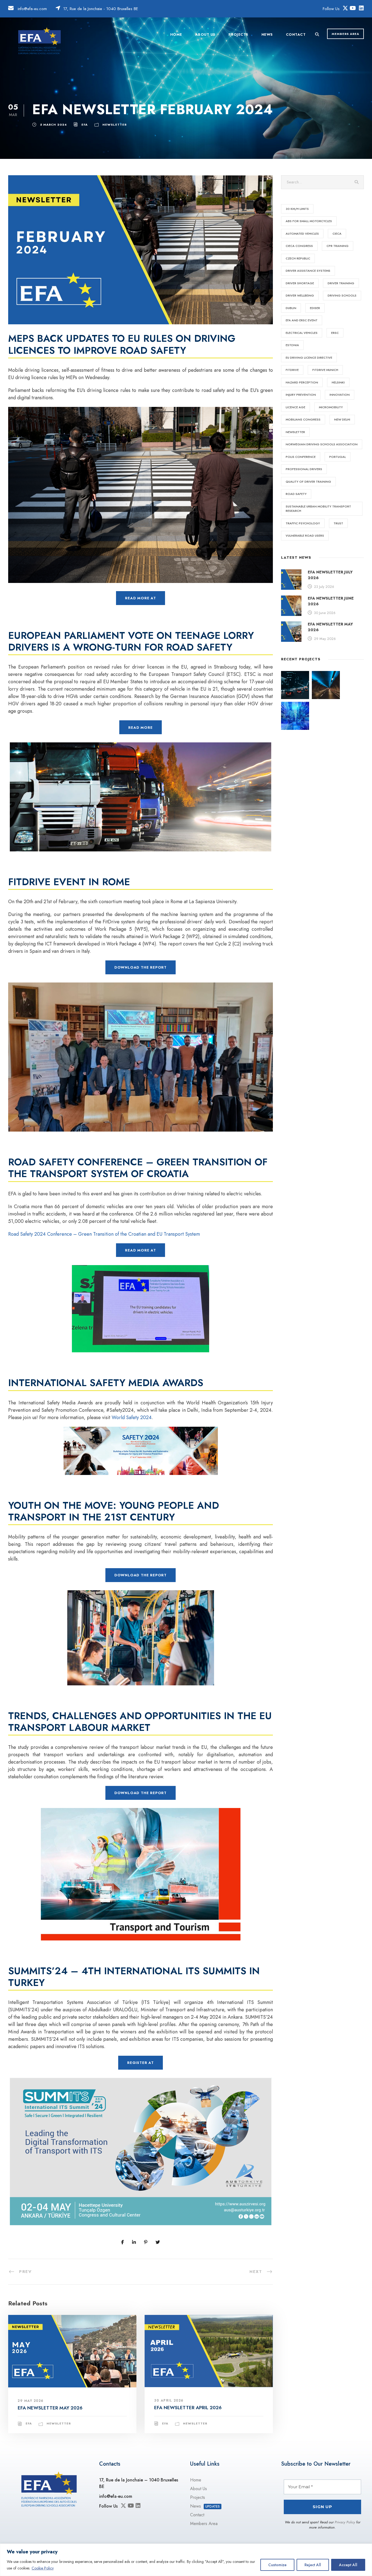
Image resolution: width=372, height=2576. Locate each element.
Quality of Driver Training (308, 482)
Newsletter (115, 125)
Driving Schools (342, 295)
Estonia (292, 345)
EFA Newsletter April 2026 (188, 2408)
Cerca (357, 182)
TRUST (338, 523)
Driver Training (341, 283)
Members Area (204, 2524)
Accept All (348, 2565)
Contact (296, 34)
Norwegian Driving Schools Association (322, 444)
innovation (340, 395)
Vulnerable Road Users (305, 536)
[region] (186, 2560)
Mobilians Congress (303, 419)
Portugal (338, 457)
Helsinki (338, 382)
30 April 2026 (169, 2400)
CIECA (337, 234)
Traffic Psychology (303, 523)
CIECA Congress (299, 246)
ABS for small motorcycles (309, 221)
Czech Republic (298, 258)
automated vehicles (302, 234)
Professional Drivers (304, 469)
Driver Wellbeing (300, 295)
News (267, 34)
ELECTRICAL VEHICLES (302, 333)
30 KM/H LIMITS (297, 209)
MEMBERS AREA (345, 34)
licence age (295, 407)
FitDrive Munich (325, 370)
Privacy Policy (345, 2522)
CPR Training (338, 246)
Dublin (291, 308)
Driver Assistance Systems (308, 271)
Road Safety (296, 494)
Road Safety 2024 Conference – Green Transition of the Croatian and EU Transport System (104, 1234)
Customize (277, 2565)
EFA (85, 125)
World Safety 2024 (132, 1417)
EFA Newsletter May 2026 (50, 2408)
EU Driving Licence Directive (309, 358)
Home (176, 34)
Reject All (313, 2565)
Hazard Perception (302, 382)
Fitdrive (292, 370)
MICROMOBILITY (331, 407)
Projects (238, 34)
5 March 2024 (53, 125)
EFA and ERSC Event (302, 320)
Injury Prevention (301, 395)
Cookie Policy (43, 2568)
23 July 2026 (324, 587)
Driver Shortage (300, 283)
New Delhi (342, 419)
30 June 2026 (325, 613)
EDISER (315, 308)
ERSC (335, 333)
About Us (205, 34)
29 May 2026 (31, 2401)
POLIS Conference (301, 457)
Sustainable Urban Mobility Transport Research (318, 509)
